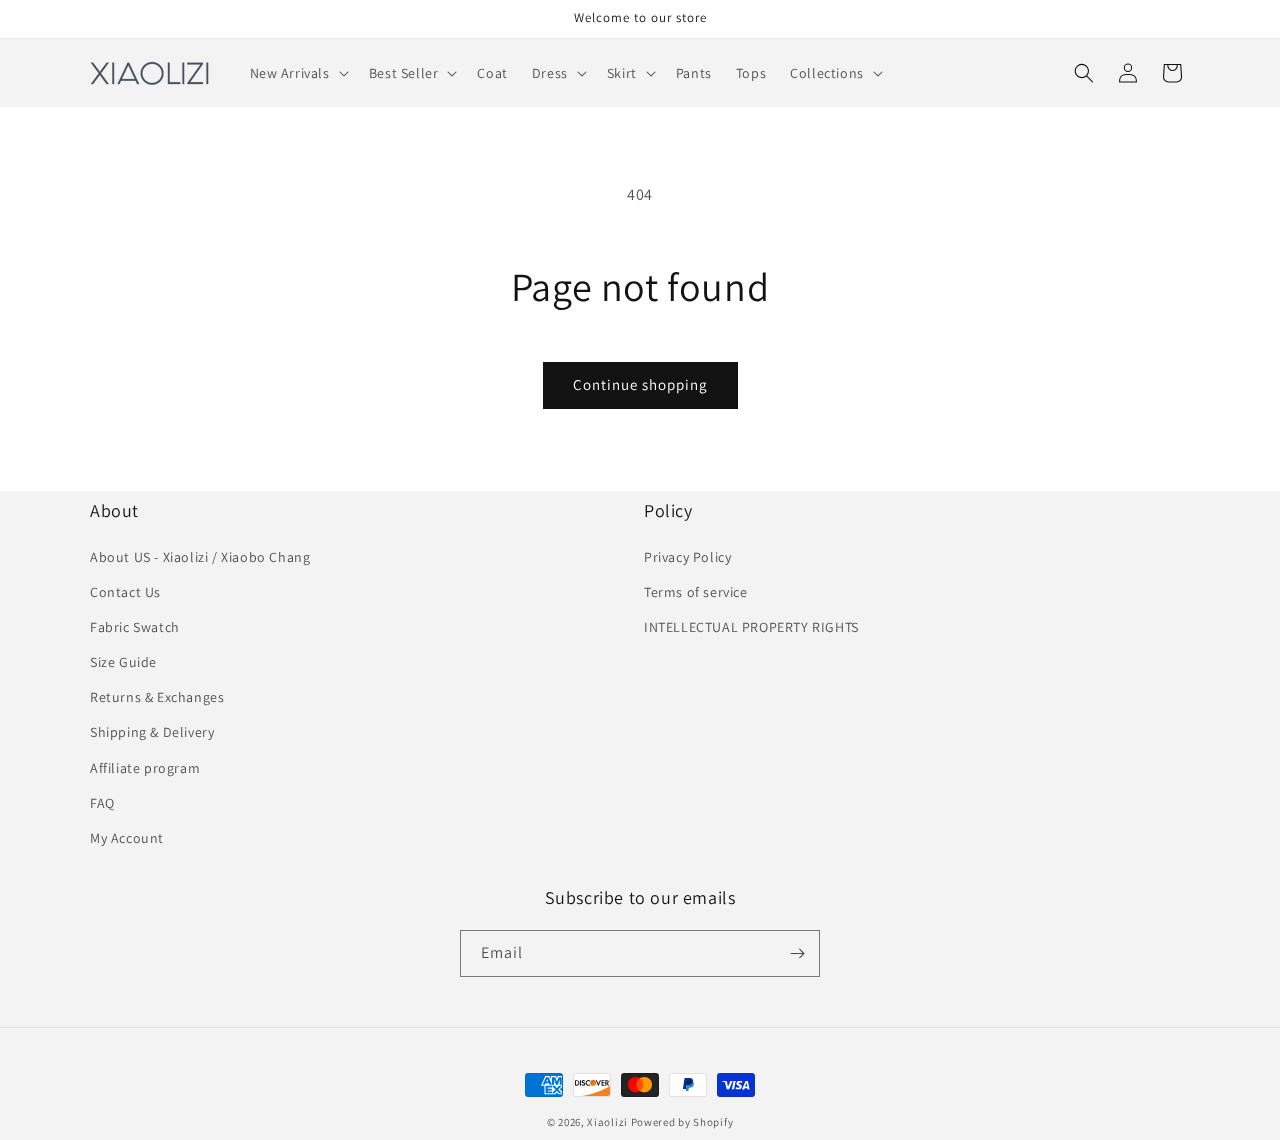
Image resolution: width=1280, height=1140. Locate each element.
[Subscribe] (797, 953)
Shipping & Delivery (152, 732)
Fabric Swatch (135, 627)
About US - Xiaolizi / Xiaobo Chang (200, 557)
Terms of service (696, 592)
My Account (127, 838)
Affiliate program (145, 768)
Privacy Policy (687, 557)
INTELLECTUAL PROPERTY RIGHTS (751, 627)
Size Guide (123, 662)
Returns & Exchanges (157, 697)
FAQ (102, 803)
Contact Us (125, 592)
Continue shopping (640, 384)
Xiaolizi (607, 1122)
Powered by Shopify (682, 1122)
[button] (297, 73)
